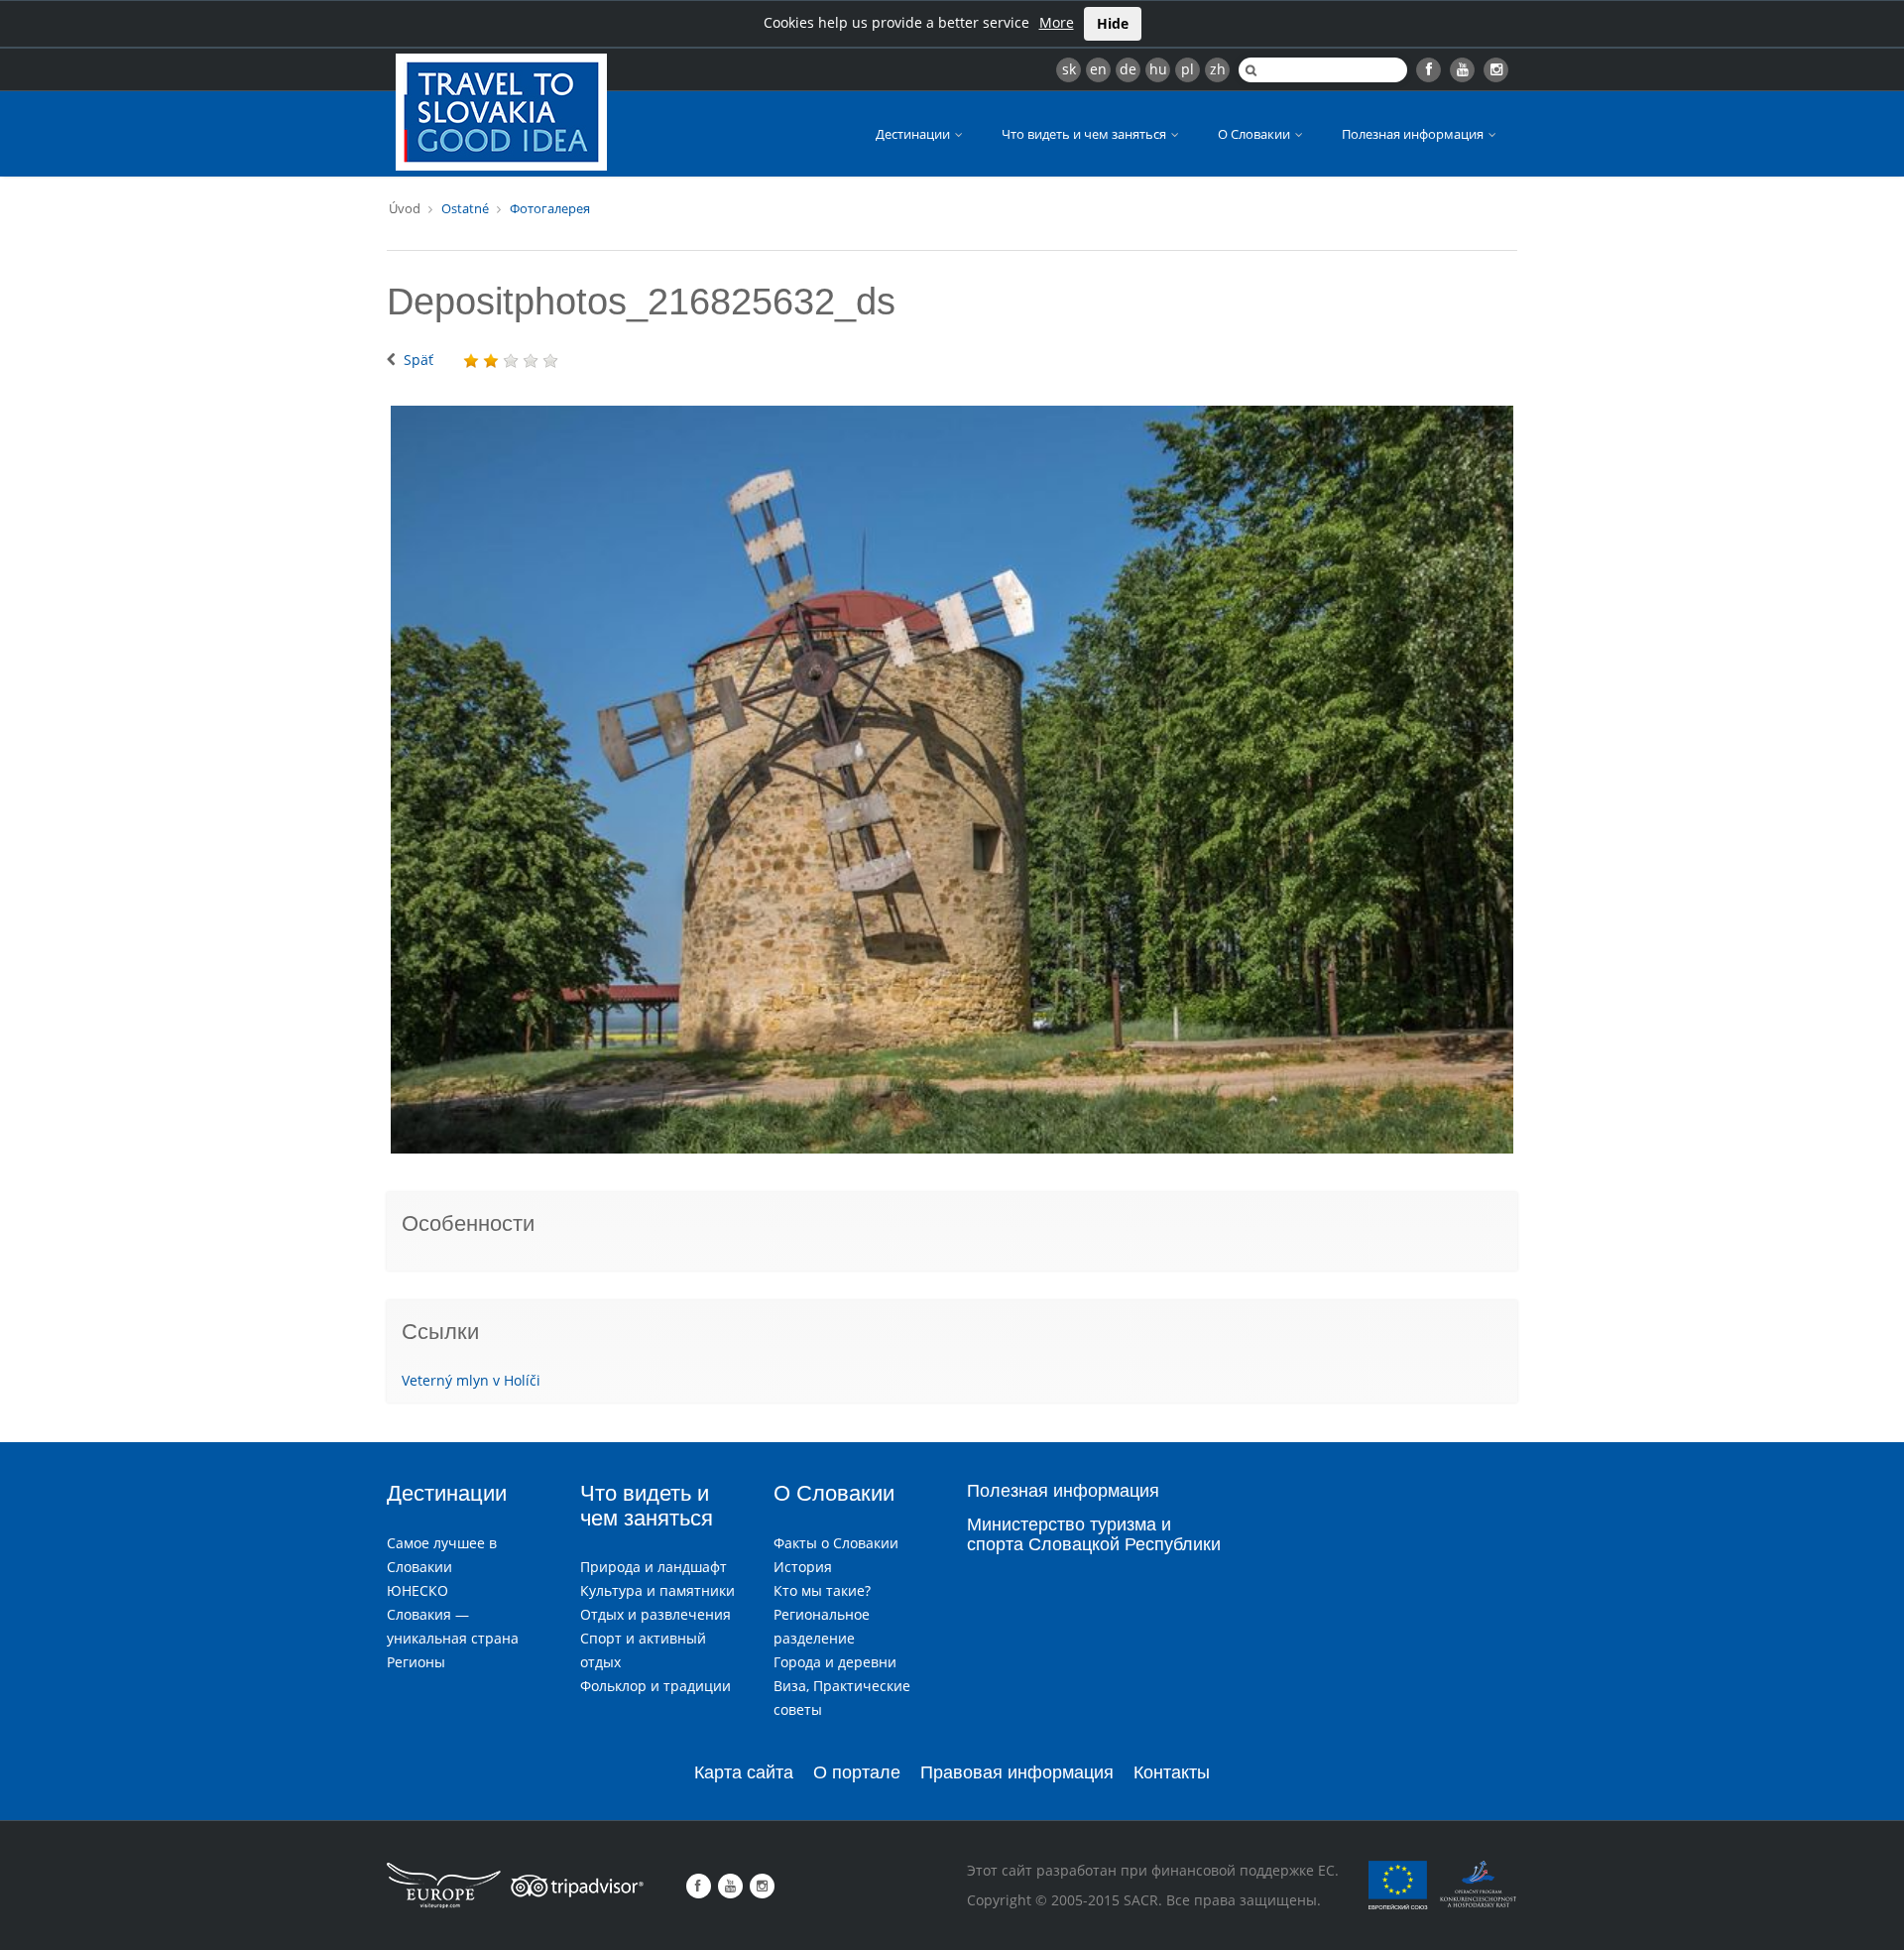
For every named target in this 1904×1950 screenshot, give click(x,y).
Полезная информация (1414, 134)
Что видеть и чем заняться (1085, 134)
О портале (857, 1772)
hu (1158, 69)
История (803, 1567)
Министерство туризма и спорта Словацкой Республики (1094, 1534)
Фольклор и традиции (655, 1686)
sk (1069, 69)
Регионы (416, 1662)
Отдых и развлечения (655, 1614)
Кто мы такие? (822, 1590)
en (1098, 69)
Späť (418, 360)
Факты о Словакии (836, 1543)
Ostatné (465, 208)
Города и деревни (835, 1662)
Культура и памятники (657, 1590)
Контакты (1172, 1772)
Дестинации (914, 134)
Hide (1113, 23)
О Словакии (1255, 134)
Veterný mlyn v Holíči (471, 1380)
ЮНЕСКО (417, 1590)
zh (1218, 69)
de (1128, 69)
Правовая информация (1017, 1772)
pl (1188, 69)
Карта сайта (744, 1772)
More (1057, 22)
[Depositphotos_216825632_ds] (952, 780)
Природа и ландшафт (654, 1567)
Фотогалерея (550, 208)
